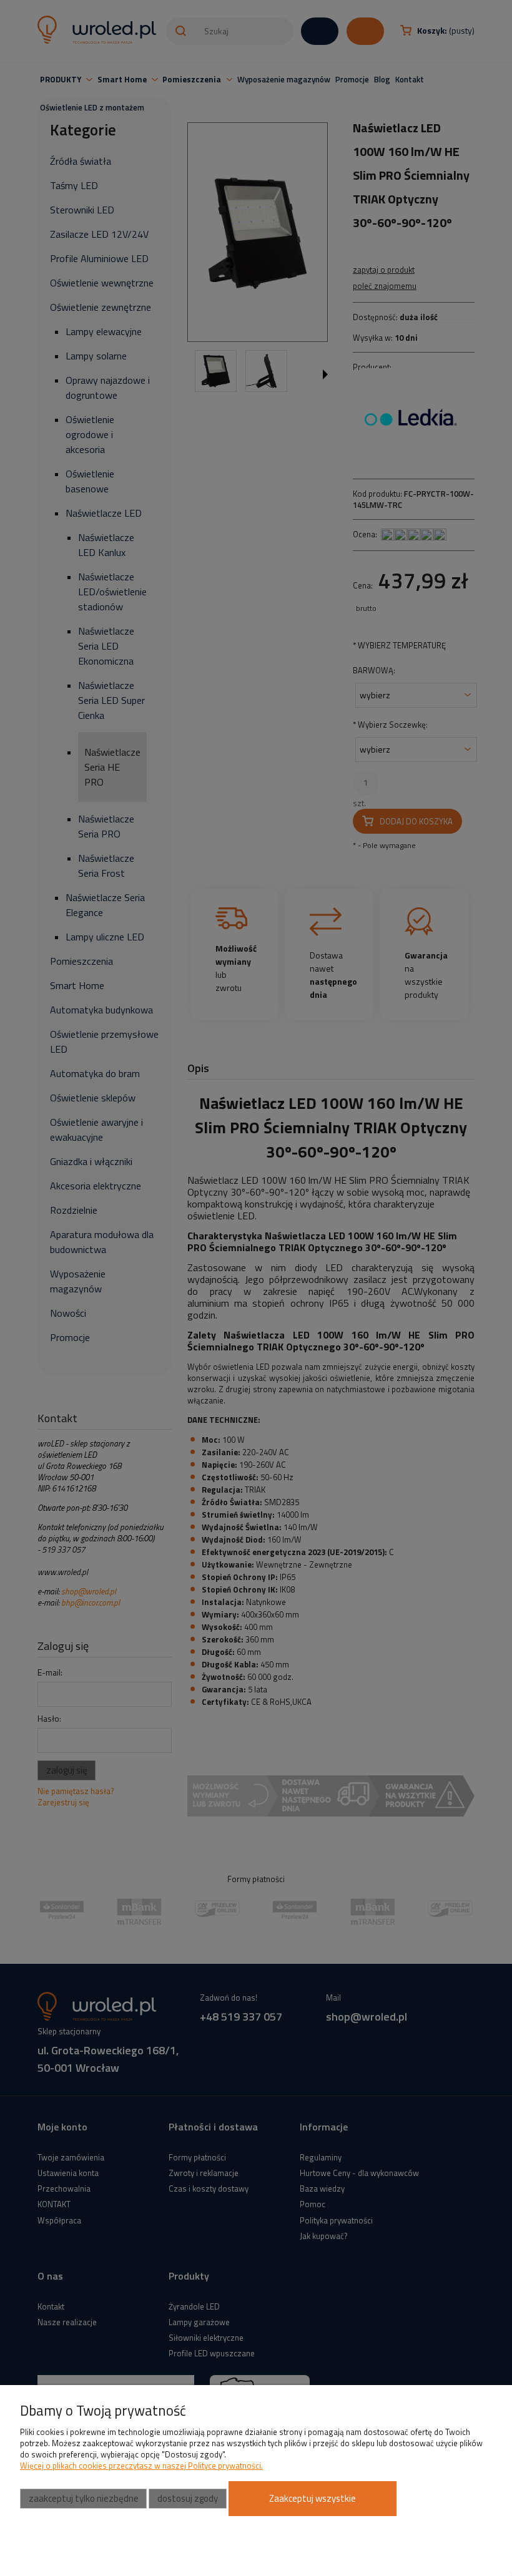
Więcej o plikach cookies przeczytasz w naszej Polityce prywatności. (141, 2466)
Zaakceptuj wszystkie (313, 2498)
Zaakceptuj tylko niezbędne (84, 2498)
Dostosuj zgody (188, 2498)
